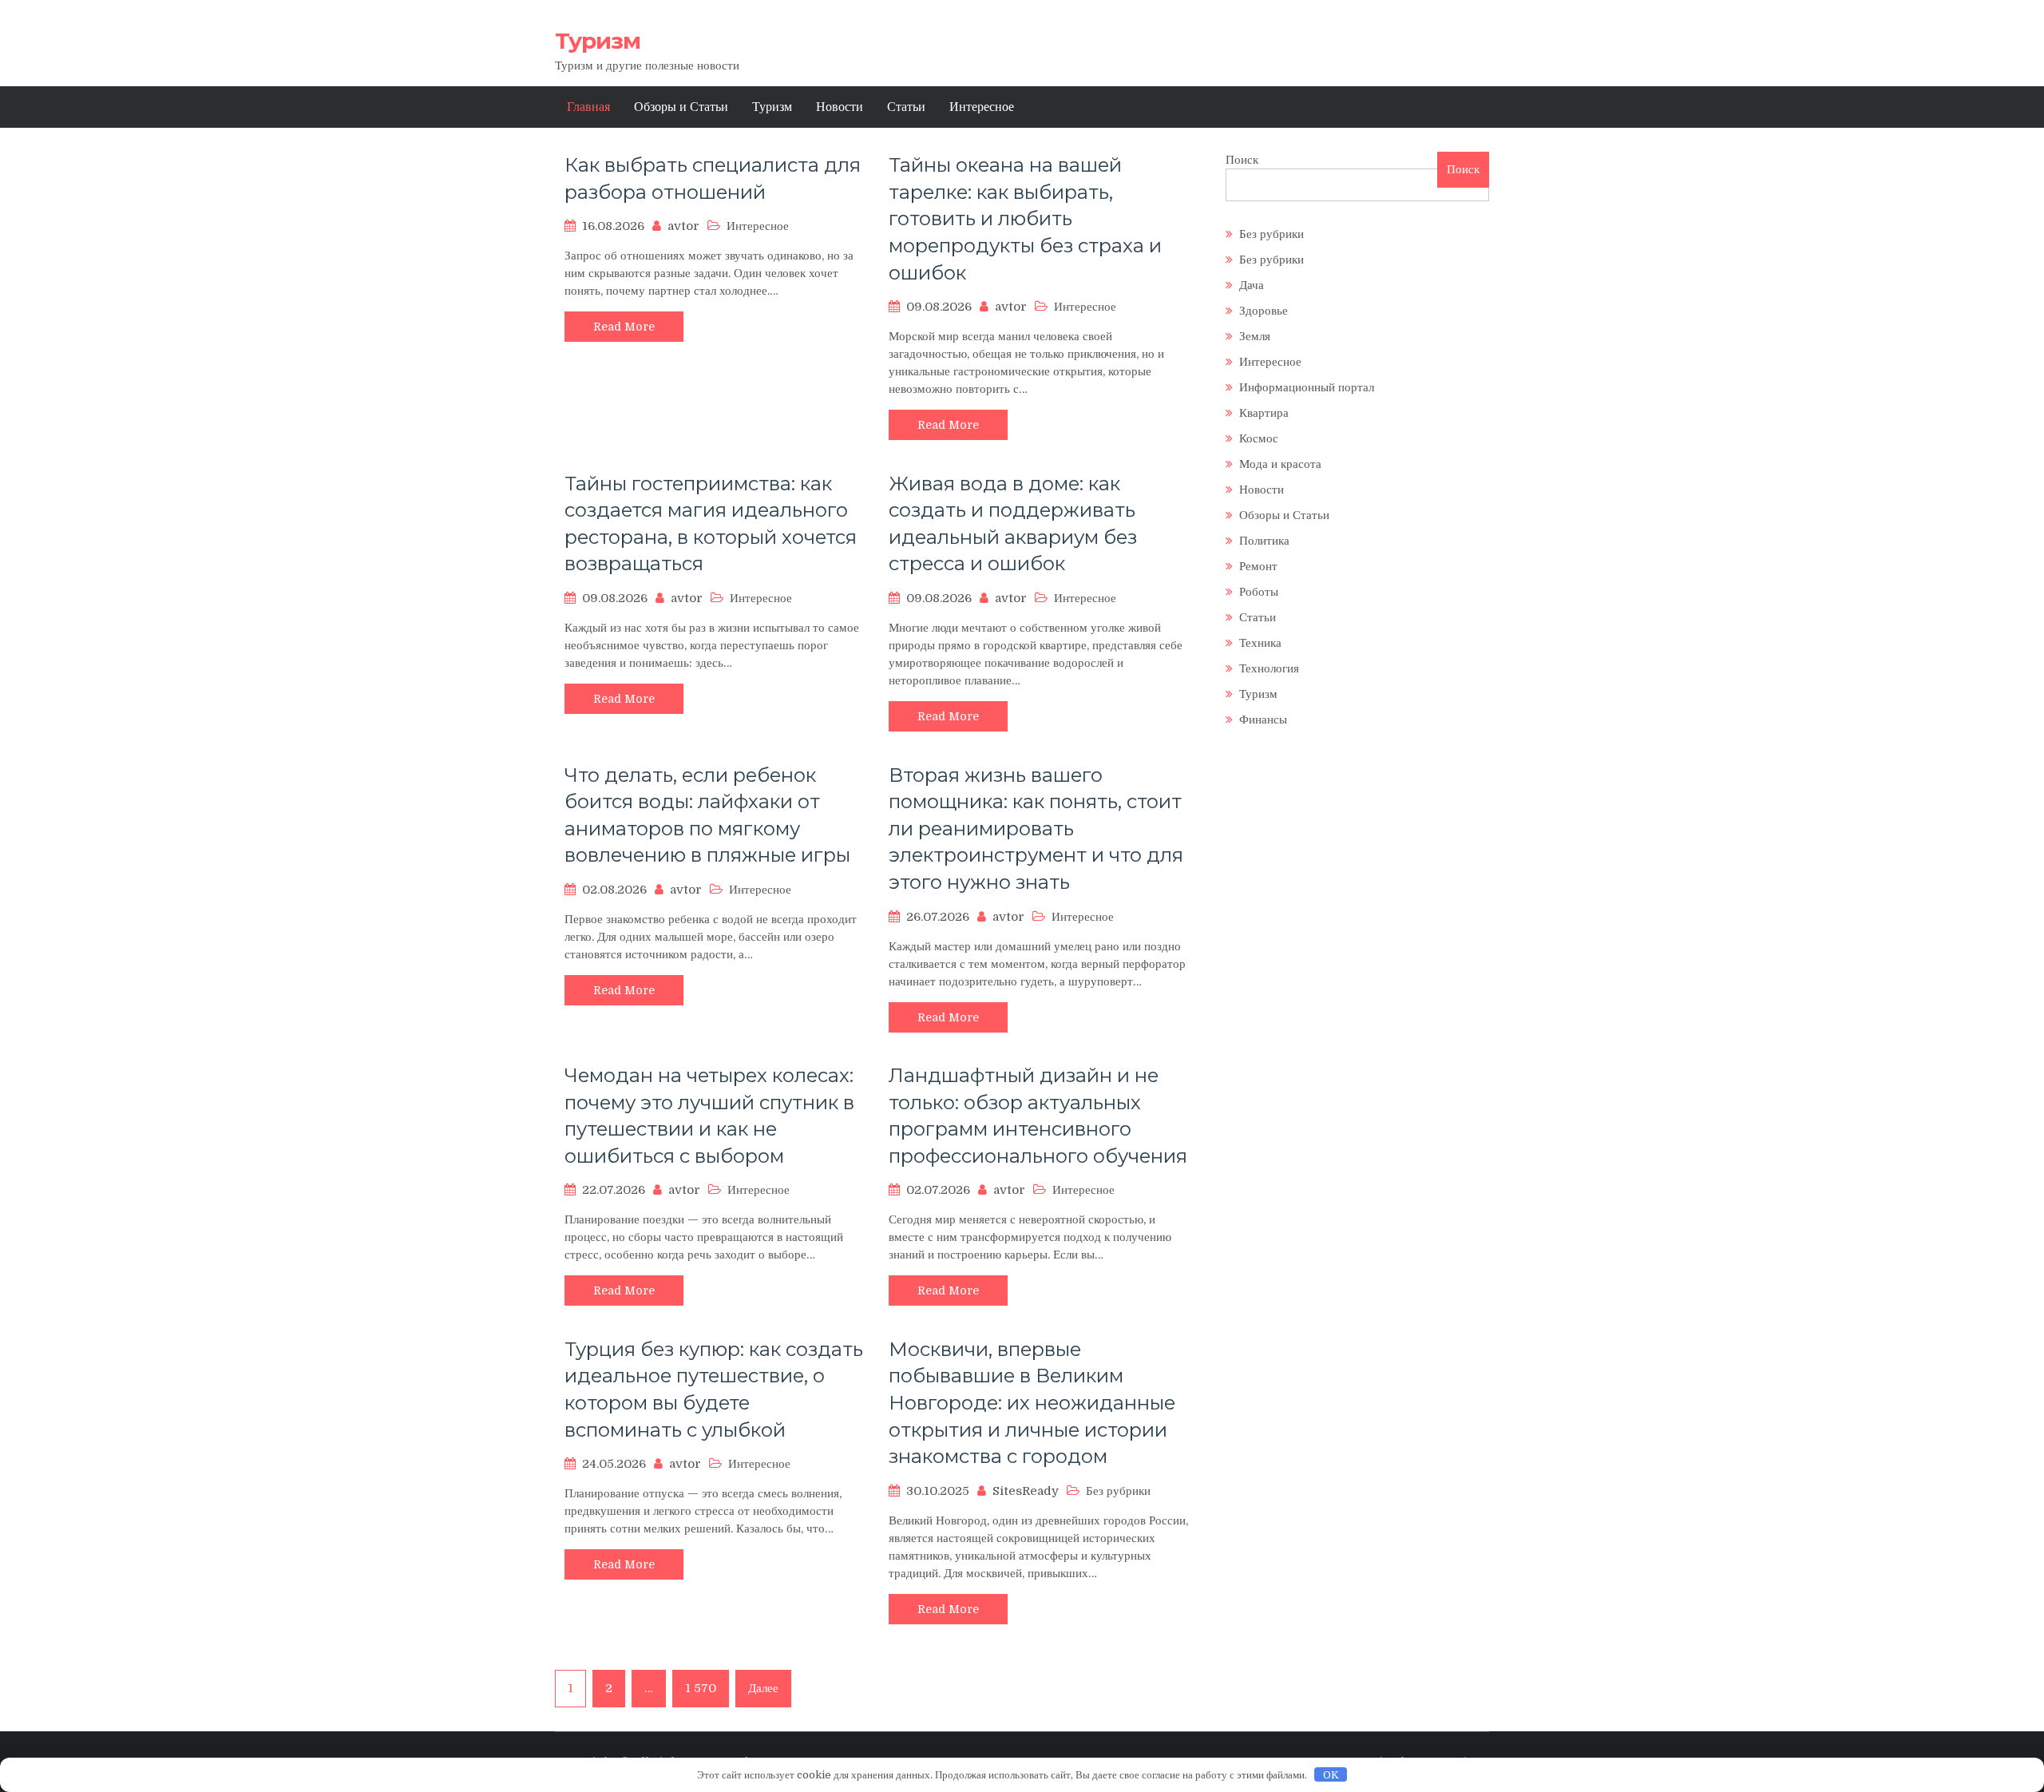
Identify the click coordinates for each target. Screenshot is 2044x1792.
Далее (763, 1688)
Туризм (598, 41)
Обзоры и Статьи (681, 107)
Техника (1260, 643)
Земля (1255, 336)
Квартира (1264, 413)
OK (1331, 1775)
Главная (588, 107)
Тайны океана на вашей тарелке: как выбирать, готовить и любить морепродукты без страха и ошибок (1025, 218)
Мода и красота (1280, 464)
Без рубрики (1272, 234)
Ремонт (1258, 566)
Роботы (1259, 592)
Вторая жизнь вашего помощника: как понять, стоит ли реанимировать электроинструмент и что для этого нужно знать (1036, 829)
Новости (840, 107)
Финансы (1263, 720)
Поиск (1242, 160)
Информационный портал (1307, 387)
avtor (683, 226)
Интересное (982, 107)
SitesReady (1026, 1491)
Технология (1269, 668)
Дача (1252, 285)
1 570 (701, 1688)
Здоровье (1264, 311)
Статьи (906, 107)
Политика (1264, 541)
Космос (1259, 438)
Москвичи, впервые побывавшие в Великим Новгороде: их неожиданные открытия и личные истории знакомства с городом (1032, 1403)
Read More (624, 327)
